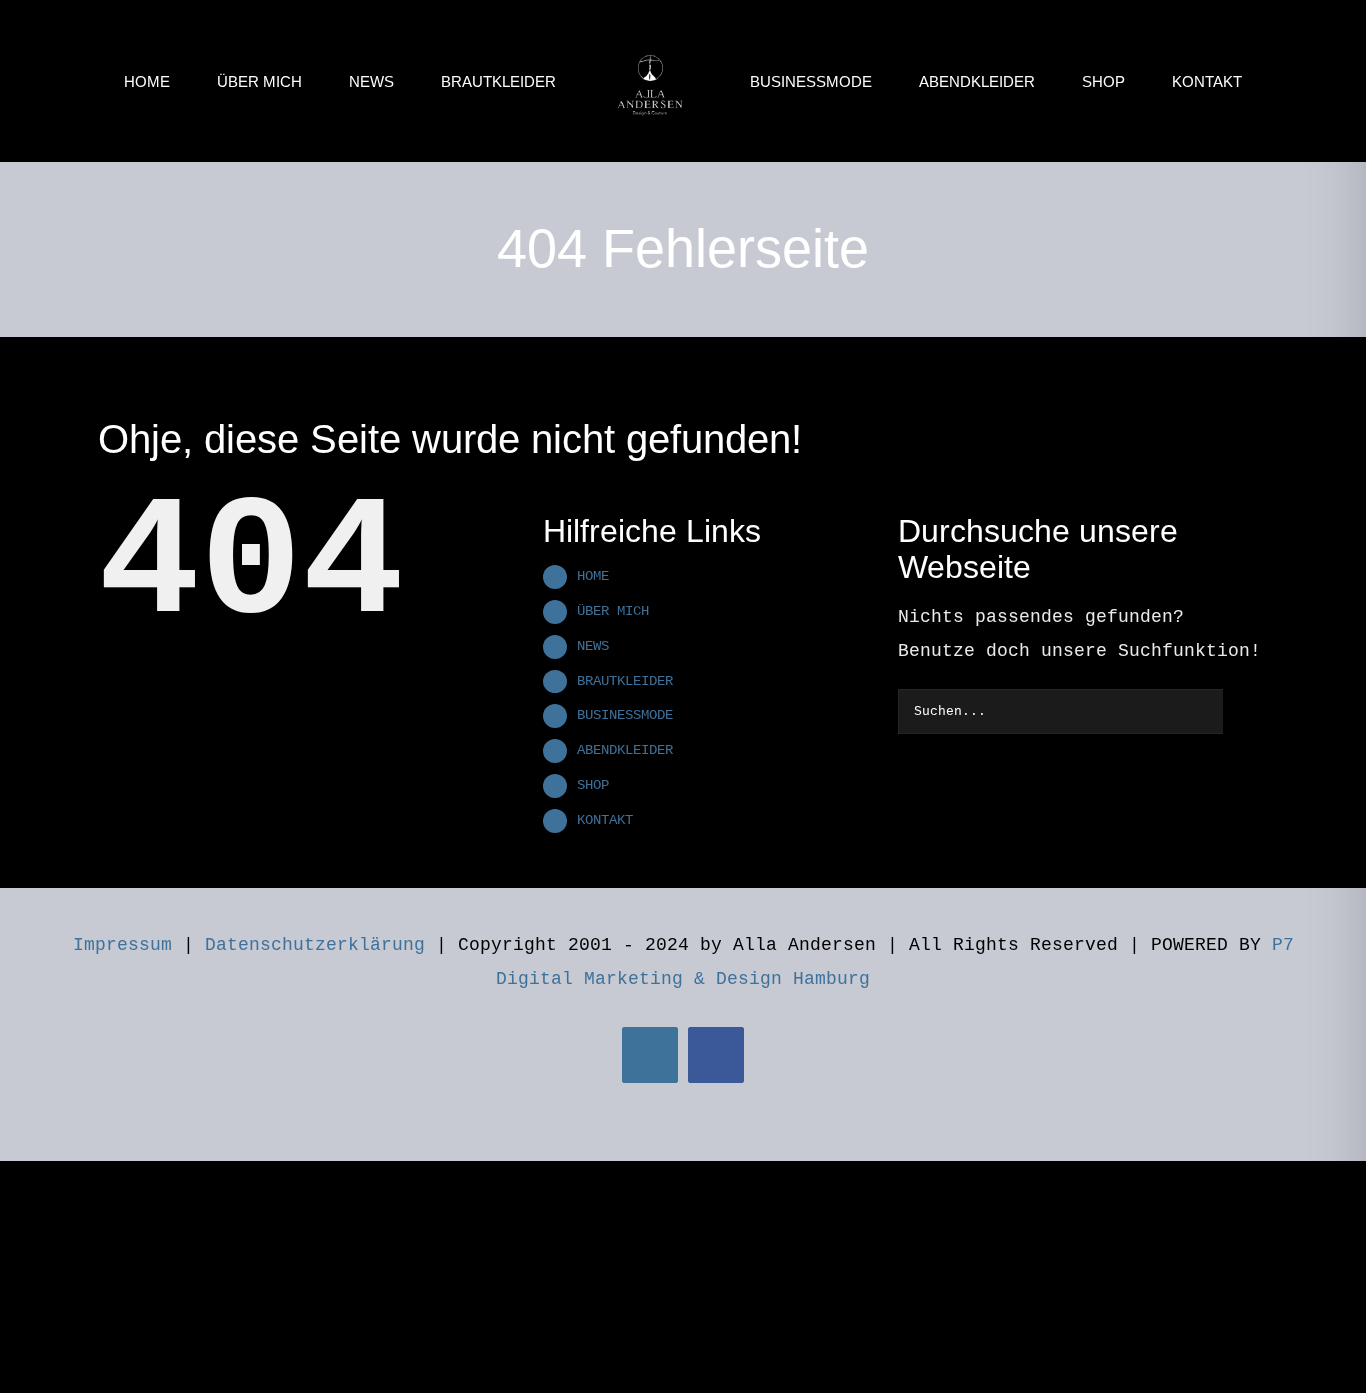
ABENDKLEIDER (625, 750)
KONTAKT (605, 820)
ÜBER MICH (613, 611)
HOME (593, 576)
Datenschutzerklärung (315, 945)
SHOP (593, 785)
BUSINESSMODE (625, 715)
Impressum (122, 945)
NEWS (593, 646)
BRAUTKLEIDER (625, 681)
